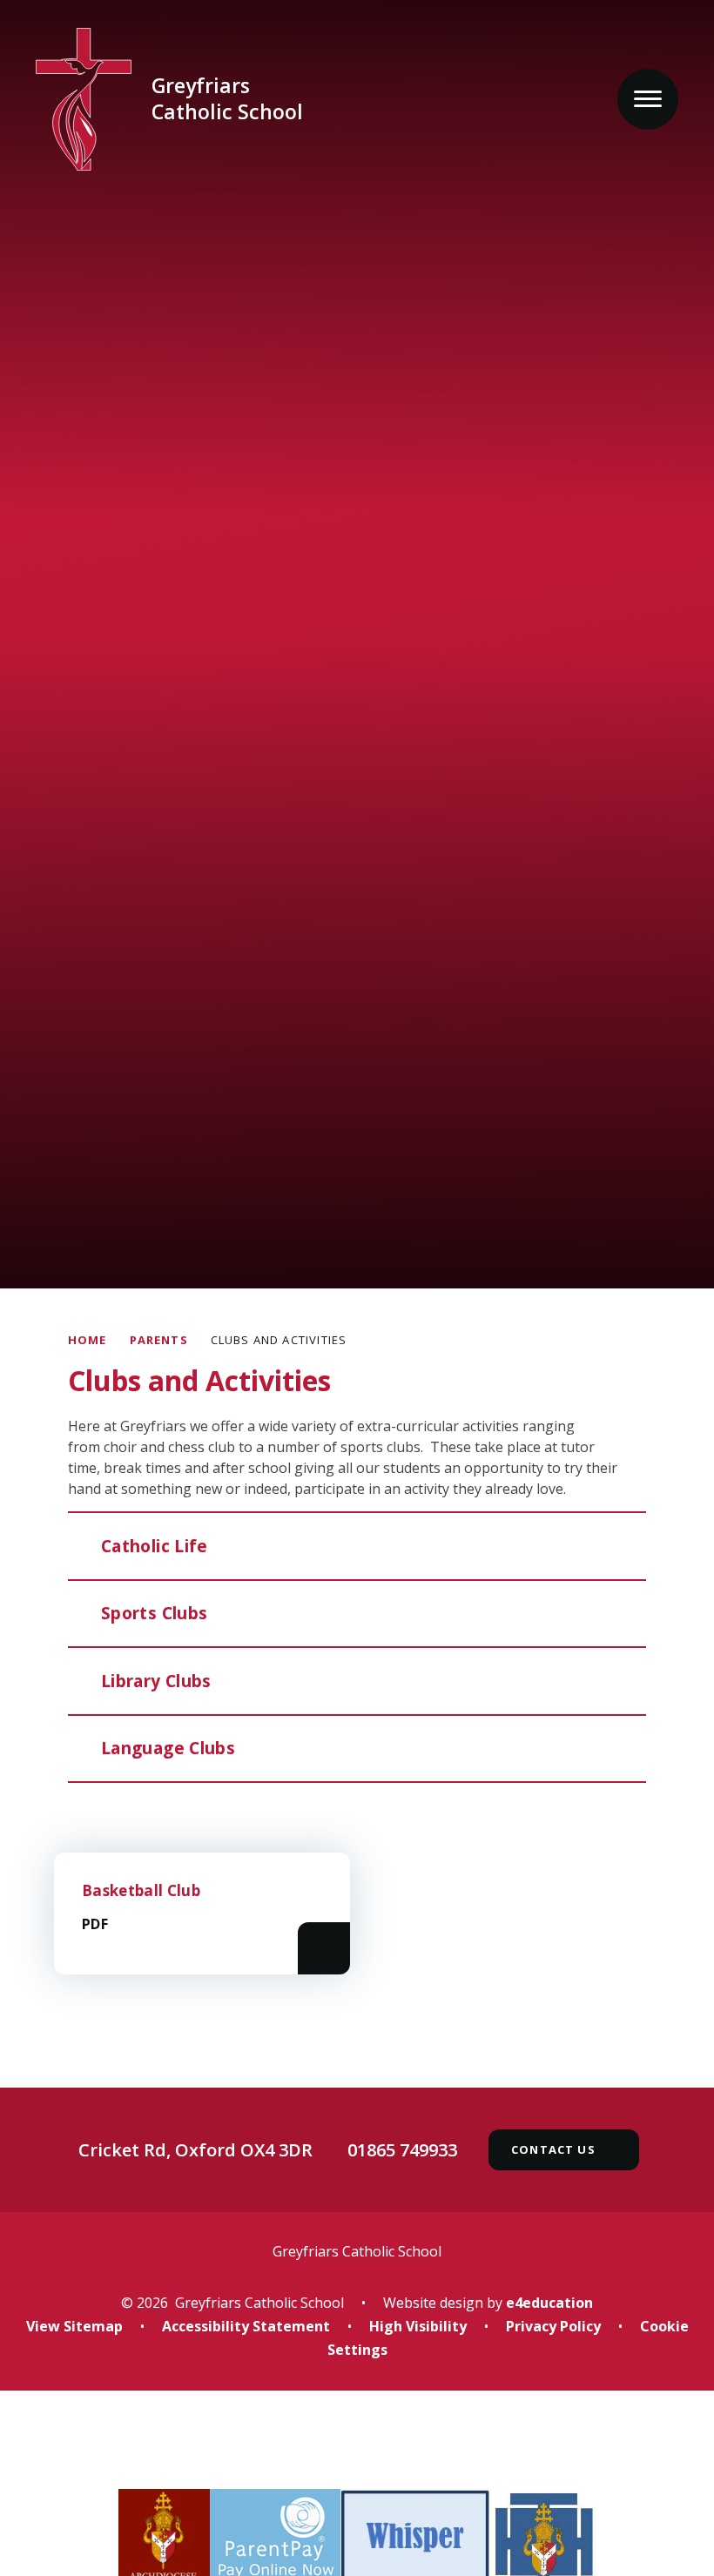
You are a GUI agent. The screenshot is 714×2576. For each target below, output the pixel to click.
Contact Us (553, 2149)
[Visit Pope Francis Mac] (357, 2452)
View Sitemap (74, 2326)
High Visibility (418, 2326)
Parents (159, 1340)
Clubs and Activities (279, 1340)
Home (88, 1340)
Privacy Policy (553, 2326)
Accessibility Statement (246, 2326)
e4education (549, 2303)
